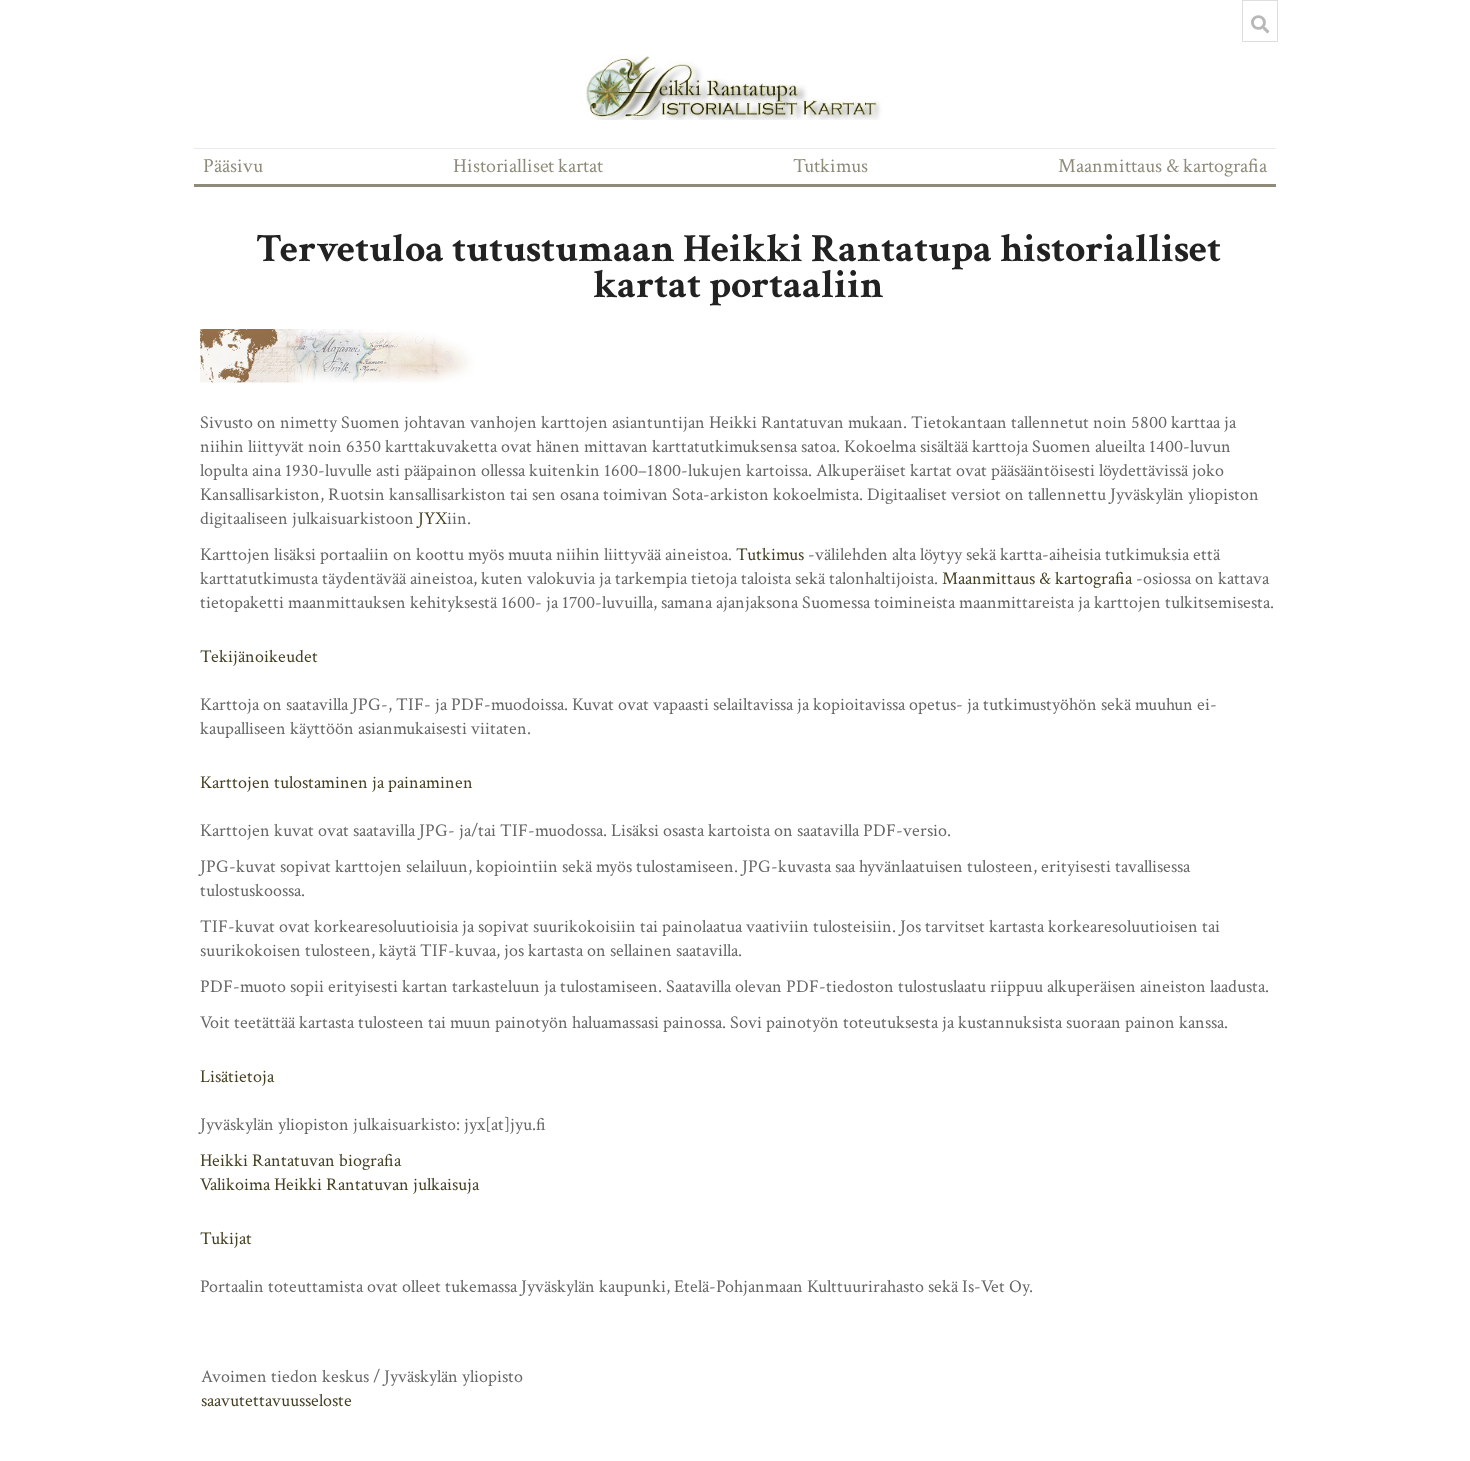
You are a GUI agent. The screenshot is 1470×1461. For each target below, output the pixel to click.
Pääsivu (233, 166)
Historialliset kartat (528, 166)
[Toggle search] (1260, 24)
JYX (432, 518)
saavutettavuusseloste (276, 1400)
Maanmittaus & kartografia (1162, 166)
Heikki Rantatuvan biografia (300, 1160)
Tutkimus (830, 166)
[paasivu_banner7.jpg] (350, 356)
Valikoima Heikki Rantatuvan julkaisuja (339, 1184)
